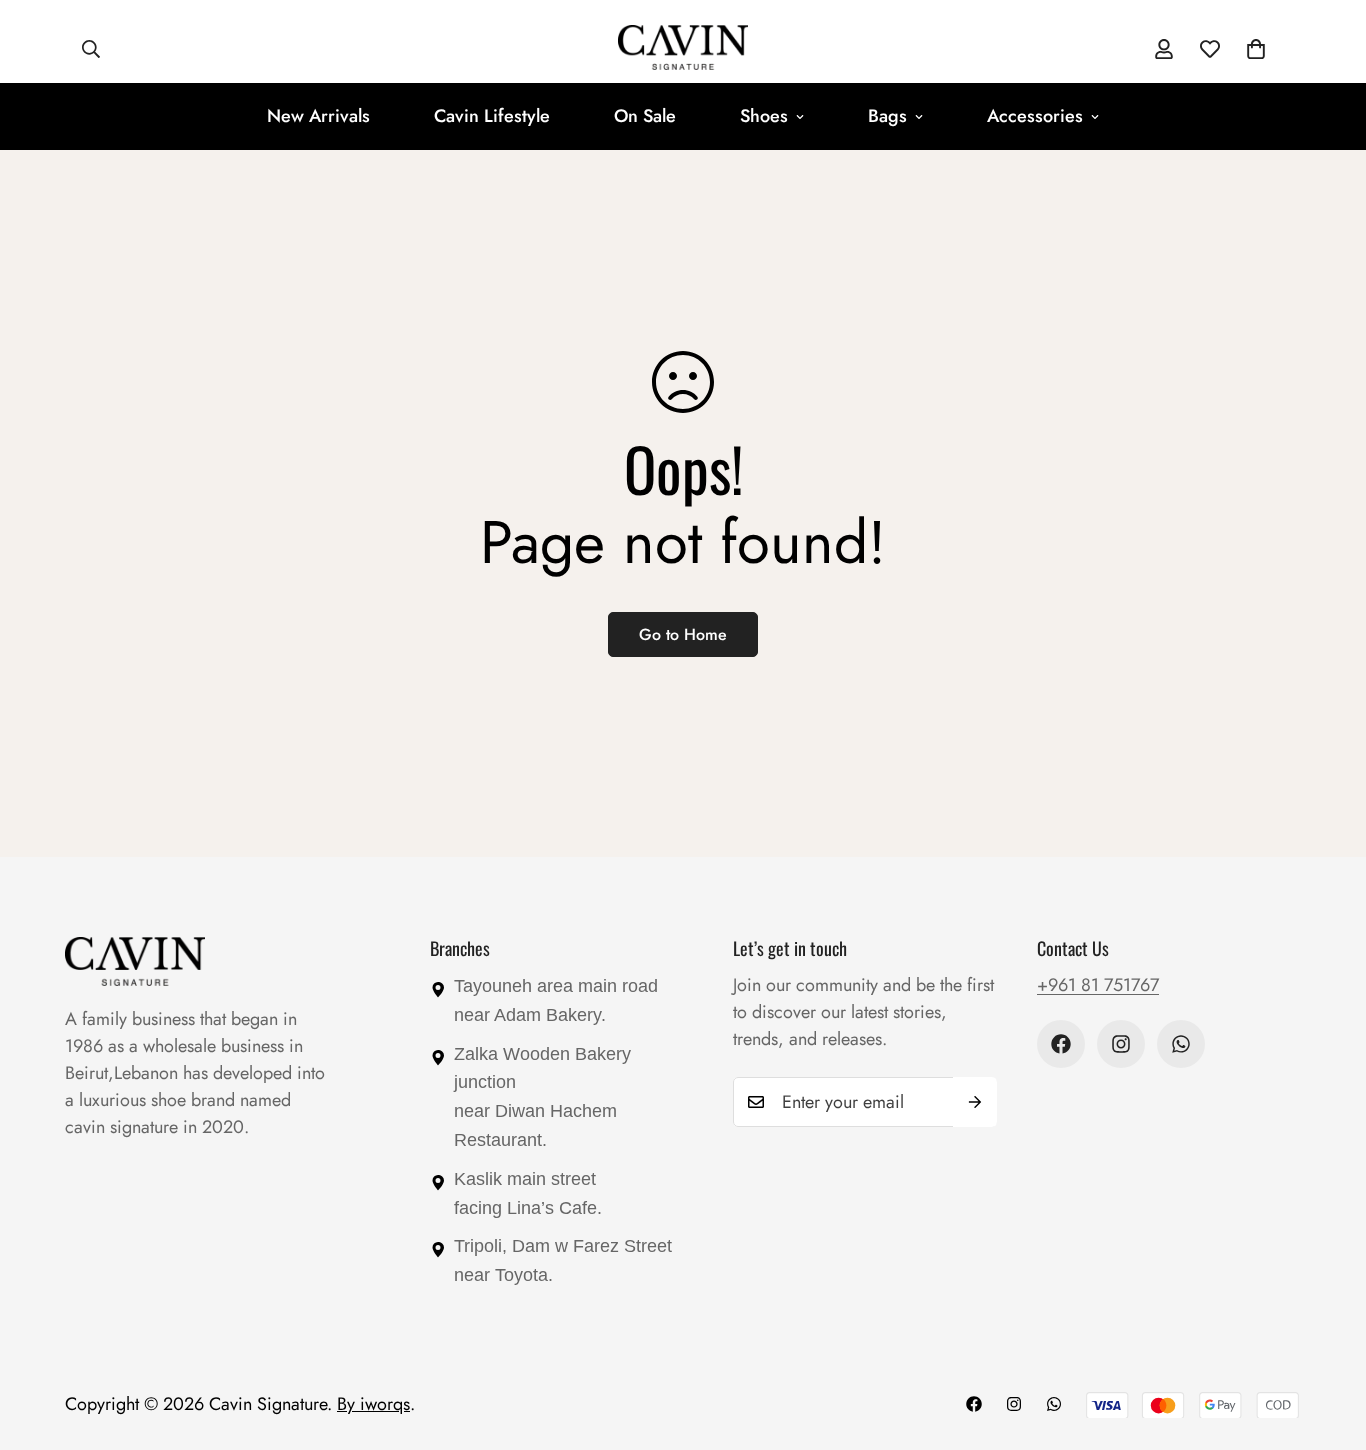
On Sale (645, 116)
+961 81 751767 (1098, 985)
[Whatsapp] (1181, 1044)
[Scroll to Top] (1327, 1341)
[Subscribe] (975, 1102)
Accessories (1035, 116)
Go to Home (683, 634)
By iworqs (373, 1404)
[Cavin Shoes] (683, 49)
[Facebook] (1061, 1044)
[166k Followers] (1121, 1044)
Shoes (764, 116)
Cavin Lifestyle (492, 116)
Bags (887, 116)
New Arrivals (318, 116)
